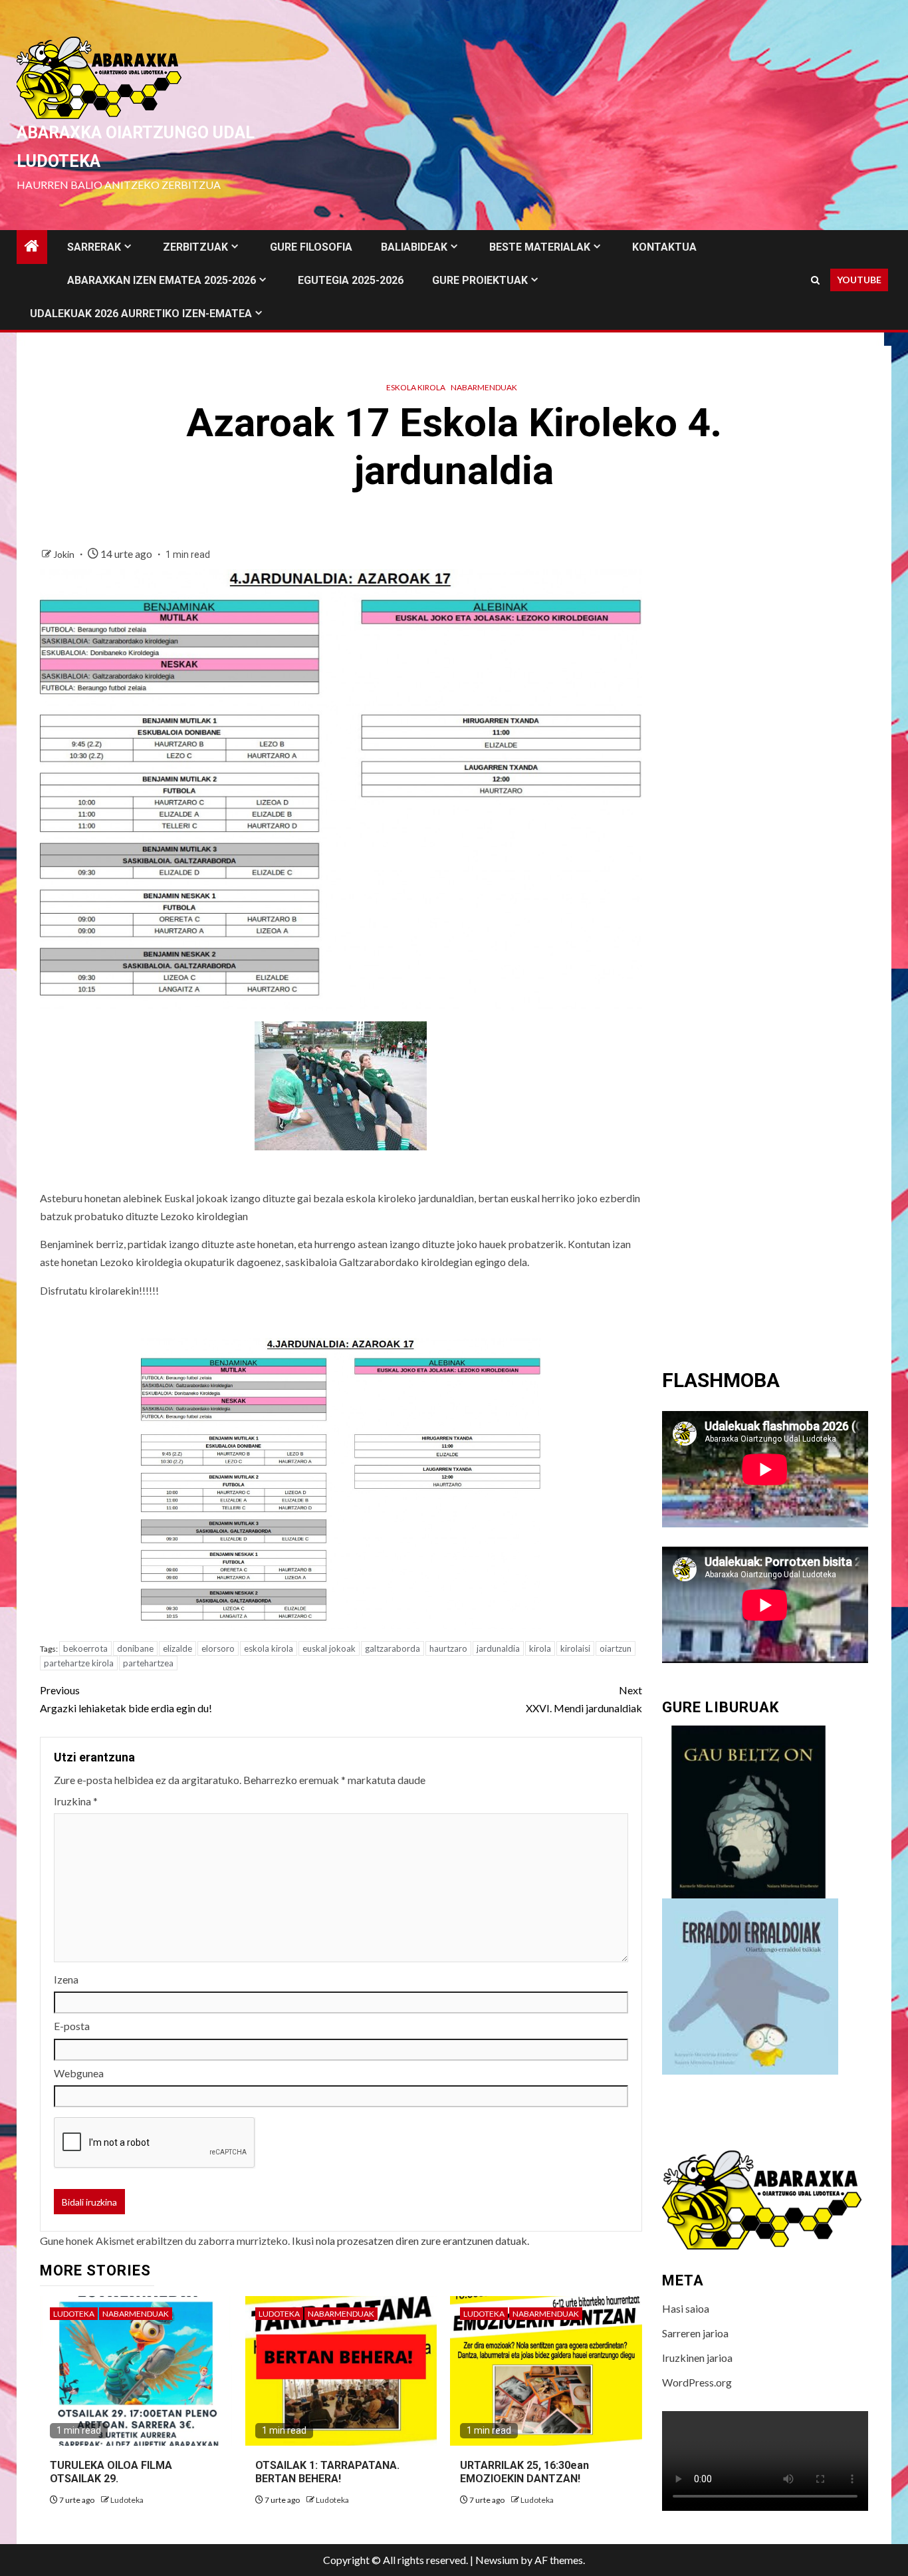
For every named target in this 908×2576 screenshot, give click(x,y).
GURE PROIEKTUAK (480, 280)
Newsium (497, 2560)
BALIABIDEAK (414, 247)
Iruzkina (76, 1801)
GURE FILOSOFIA (311, 247)
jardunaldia (498, 1648)
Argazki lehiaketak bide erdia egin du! (126, 1699)
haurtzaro (448, 1648)
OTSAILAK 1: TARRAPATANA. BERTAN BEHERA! (327, 2472)
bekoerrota (85, 1648)
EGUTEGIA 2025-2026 (351, 280)
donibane (135, 1648)
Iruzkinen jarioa (697, 2358)
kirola (540, 1648)
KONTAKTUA (664, 247)
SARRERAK (94, 247)
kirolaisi (575, 1648)
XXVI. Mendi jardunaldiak (584, 1699)
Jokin (65, 554)
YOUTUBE (859, 280)
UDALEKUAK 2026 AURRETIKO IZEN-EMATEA (141, 314)
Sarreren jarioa (695, 2333)
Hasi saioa (686, 2308)
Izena (66, 1979)
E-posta (72, 2026)
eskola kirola (269, 1648)
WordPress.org (697, 2382)
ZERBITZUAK (195, 247)
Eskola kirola (416, 387)
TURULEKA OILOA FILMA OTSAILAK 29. (111, 2472)
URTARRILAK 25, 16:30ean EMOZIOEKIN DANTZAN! (524, 2472)
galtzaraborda (393, 1648)
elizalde (177, 1648)
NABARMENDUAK (484, 387)
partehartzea (148, 1663)
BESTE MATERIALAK (540, 247)
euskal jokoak (329, 1648)
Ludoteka (74, 2314)
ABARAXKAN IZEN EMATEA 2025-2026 (162, 280)
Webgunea (79, 2073)
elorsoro (218, 1648)
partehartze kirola (79, 1663)
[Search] (815, 280)
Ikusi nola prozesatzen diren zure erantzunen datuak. (410, 2241)
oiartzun (616, 1648)
